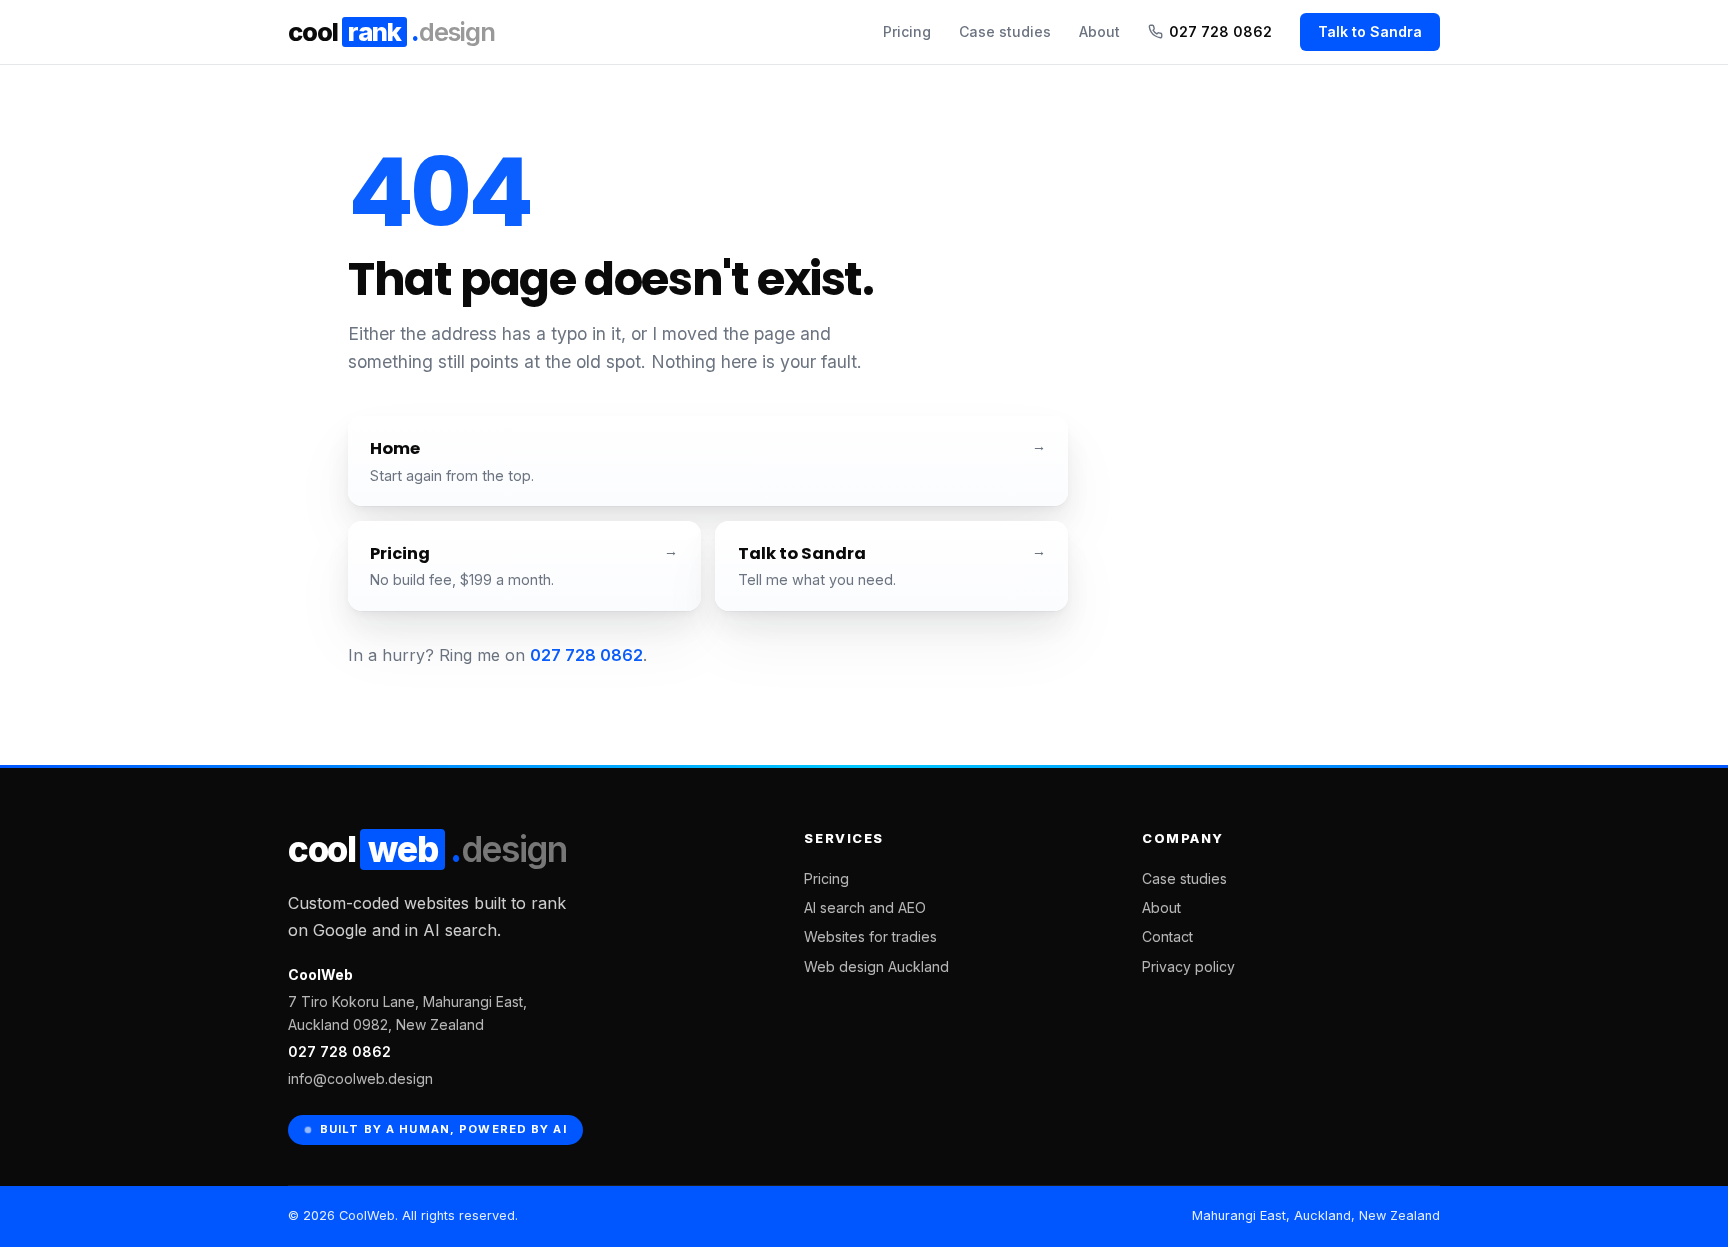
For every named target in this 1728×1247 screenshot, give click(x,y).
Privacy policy (1188, 966)
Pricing (907, 31)
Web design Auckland (876, 966)
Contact (1167, 936)
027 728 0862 (1220, 31)
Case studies (1005, 31)
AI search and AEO (865, 907)
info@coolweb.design (360, 1078)
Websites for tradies (870, 936)
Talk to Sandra (1370, 31)
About (1099, 31)
